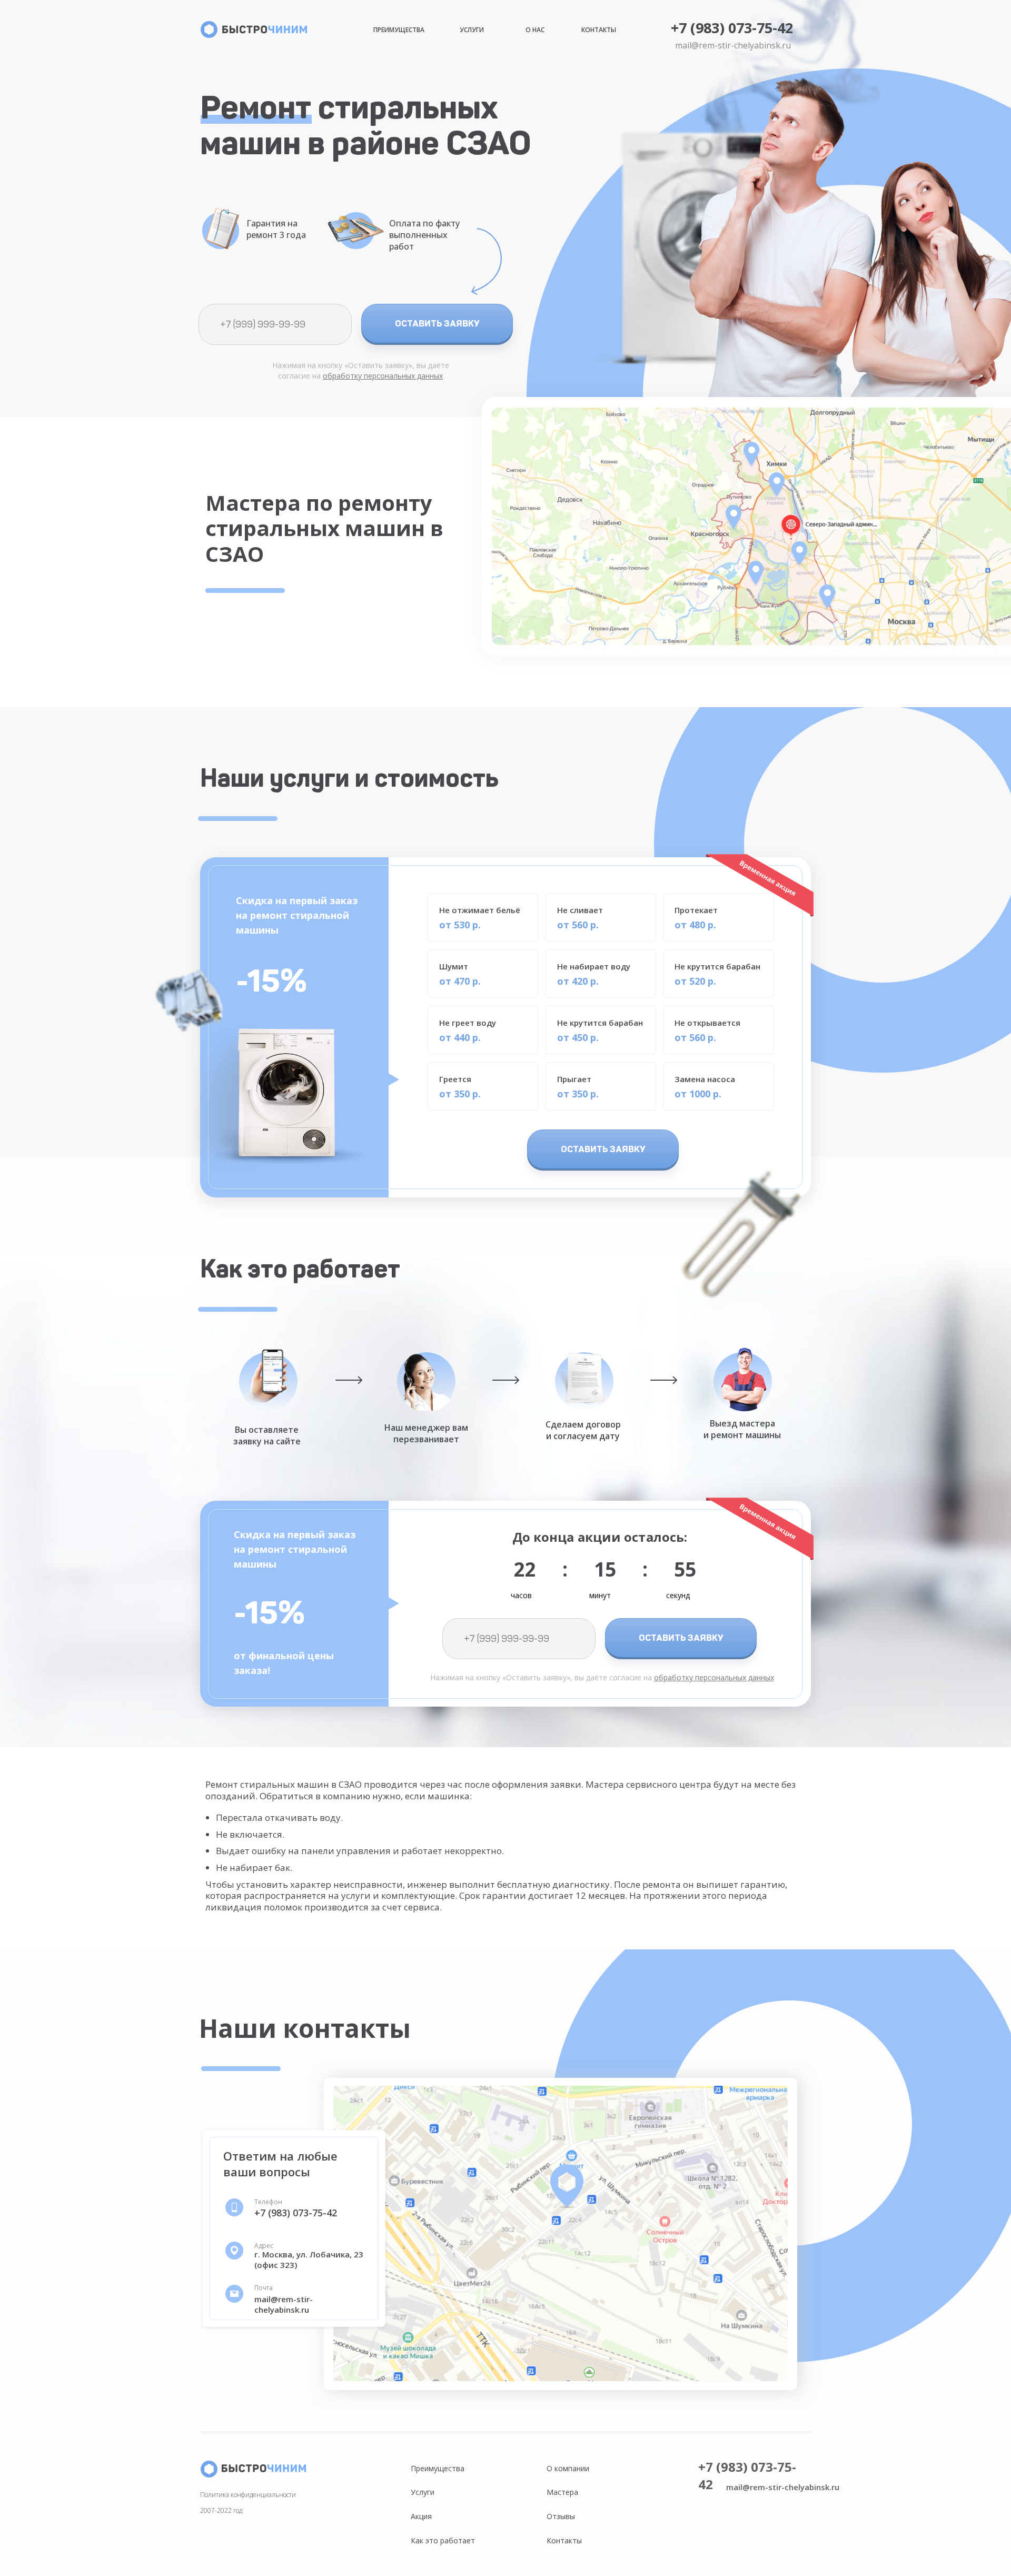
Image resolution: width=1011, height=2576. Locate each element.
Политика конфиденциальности (248, 2495)
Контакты (599, 30)
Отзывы (561, 2516)
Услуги (472, 30)
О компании (568, 2468)
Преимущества (399, 30)
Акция (421, 2516)
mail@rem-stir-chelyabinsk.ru (733, 45)
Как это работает (443, 2540)
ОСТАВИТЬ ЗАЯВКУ (437, 323)
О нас (535, 30)
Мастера (562, 2492)
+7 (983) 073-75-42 (732, 28)
